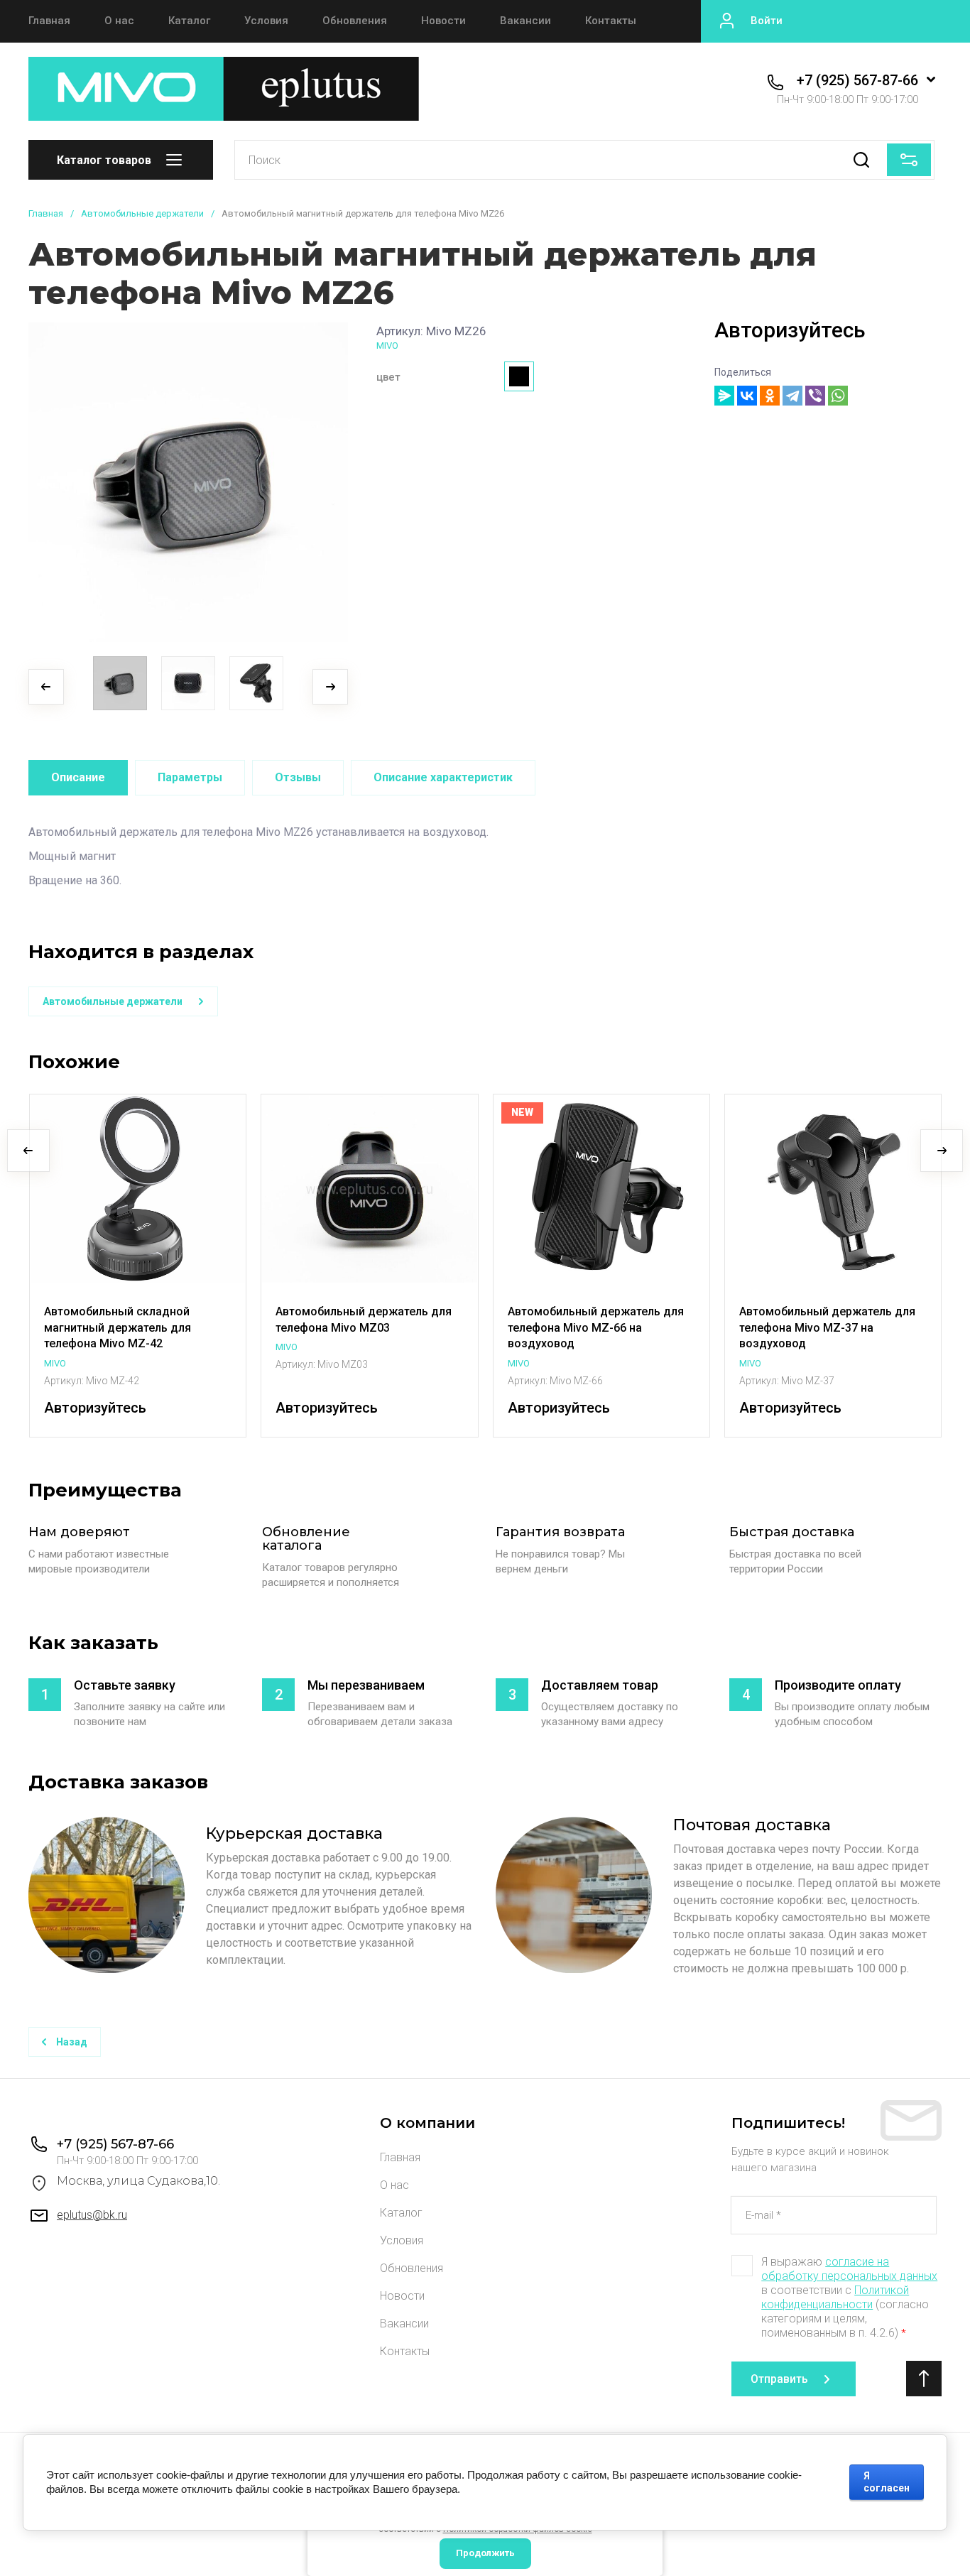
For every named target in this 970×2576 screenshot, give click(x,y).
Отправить (779, 2379)
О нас (119, 21)
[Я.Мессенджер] (724, 396)
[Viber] (815, 396)
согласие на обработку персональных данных (849, 2269)
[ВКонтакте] (747, 396)
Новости (443, 21)
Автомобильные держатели (142, 213)
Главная (49, 21)
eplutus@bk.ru (92, 2215)
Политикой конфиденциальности (835, 2297)
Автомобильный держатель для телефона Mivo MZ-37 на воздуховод (827, 1327)
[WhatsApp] (838, 396)
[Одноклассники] (770, 396)
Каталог (189, 21)
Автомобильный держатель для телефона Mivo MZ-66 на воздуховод (596, 1327)
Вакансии (525, 21)
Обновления (355, 21)
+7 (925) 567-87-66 (857, 80)
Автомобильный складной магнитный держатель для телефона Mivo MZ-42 (118, 1327)
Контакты (611, 21)
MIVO (387, 346)
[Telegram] (792, 396)
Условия (266, 21)
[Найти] (861, 160)
